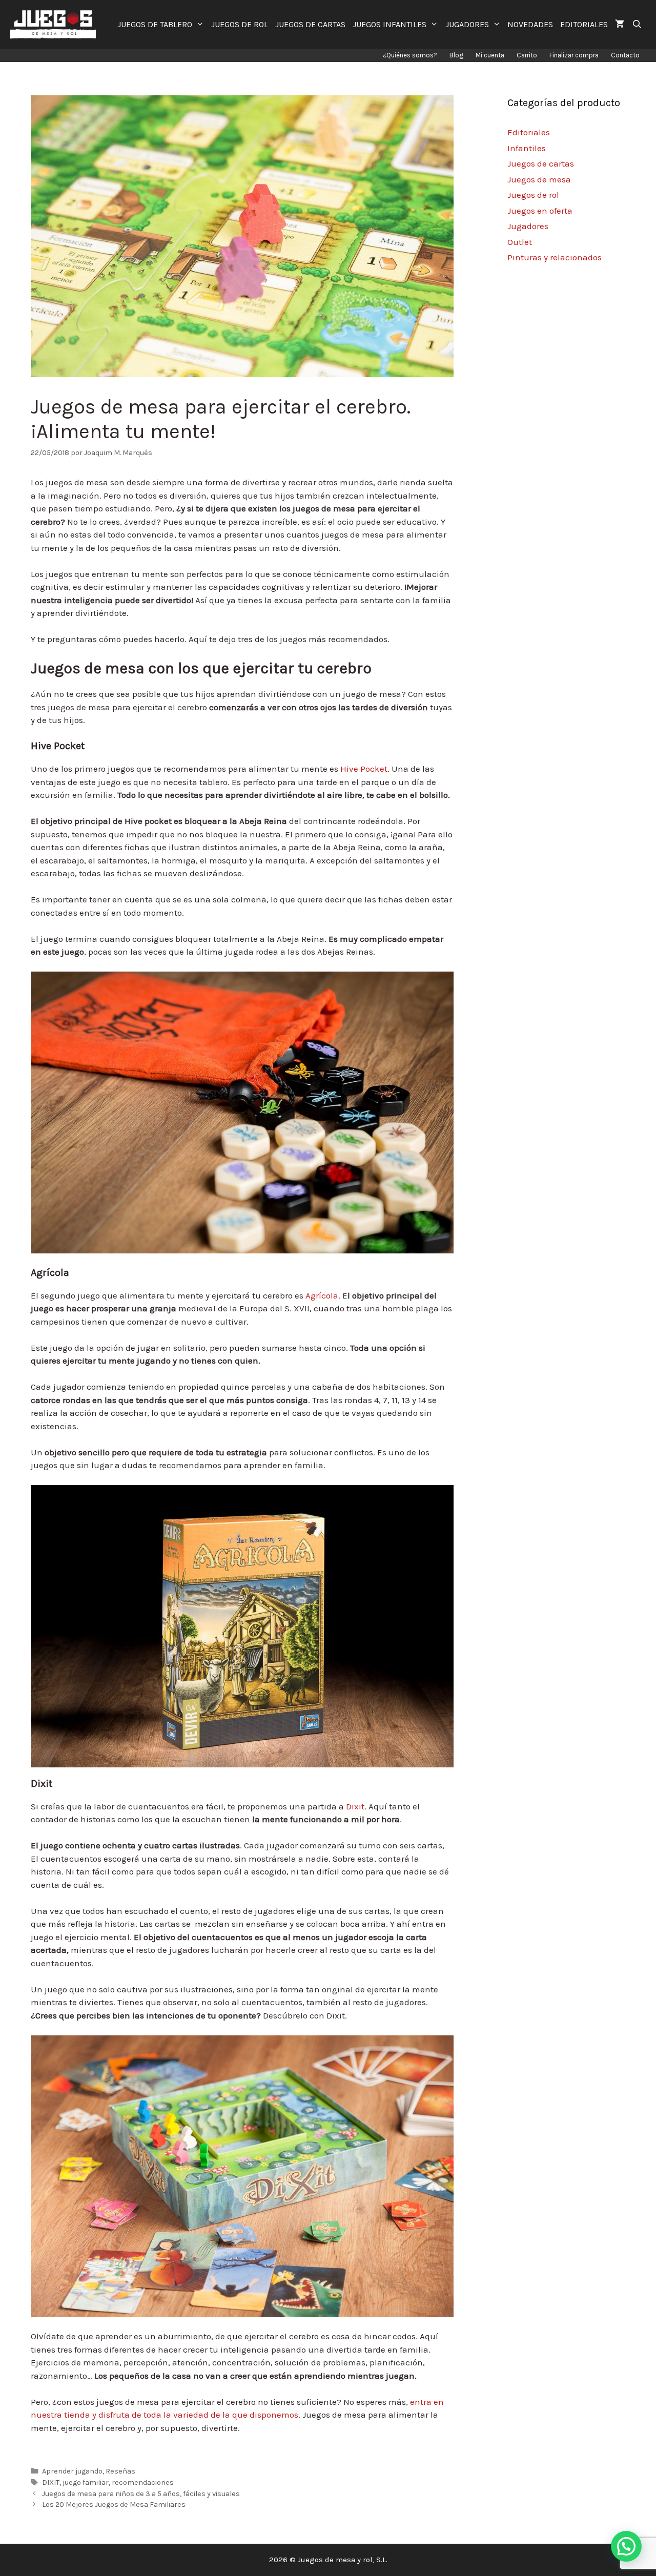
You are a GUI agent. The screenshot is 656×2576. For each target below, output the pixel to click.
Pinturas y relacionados (555, 257)
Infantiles (527, 148)
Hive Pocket (364, 769)
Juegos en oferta (540, 211)
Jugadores (528, 226)
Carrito (527, 55)
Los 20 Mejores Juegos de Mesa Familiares (114, 2505)
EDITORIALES (584, 24)
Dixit (355, 1806)
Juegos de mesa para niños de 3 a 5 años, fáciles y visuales (141, 2494)
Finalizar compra (574, 55)
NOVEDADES (530, 24)
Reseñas (120, 2471)
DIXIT (51, 2482)
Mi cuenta (490, 55)
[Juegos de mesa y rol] (56, 24)
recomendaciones (143, 2482)
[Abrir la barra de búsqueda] (637, 24)
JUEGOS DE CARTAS (310, 24)
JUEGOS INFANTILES (389, 24)
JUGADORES (467, 24)
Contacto (625, 55)
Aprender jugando (72, 2471)
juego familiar (86, 2482)
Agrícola (322, 1295)
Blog (456, 55)
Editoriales (529, 132)
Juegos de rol (533, 195)
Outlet (520, 242)
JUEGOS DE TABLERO (155, 24)
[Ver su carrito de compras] (620, 24)
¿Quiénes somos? (410, 55)
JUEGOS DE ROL (240, 24)
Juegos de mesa (539, 179)
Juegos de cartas (541, 163)
